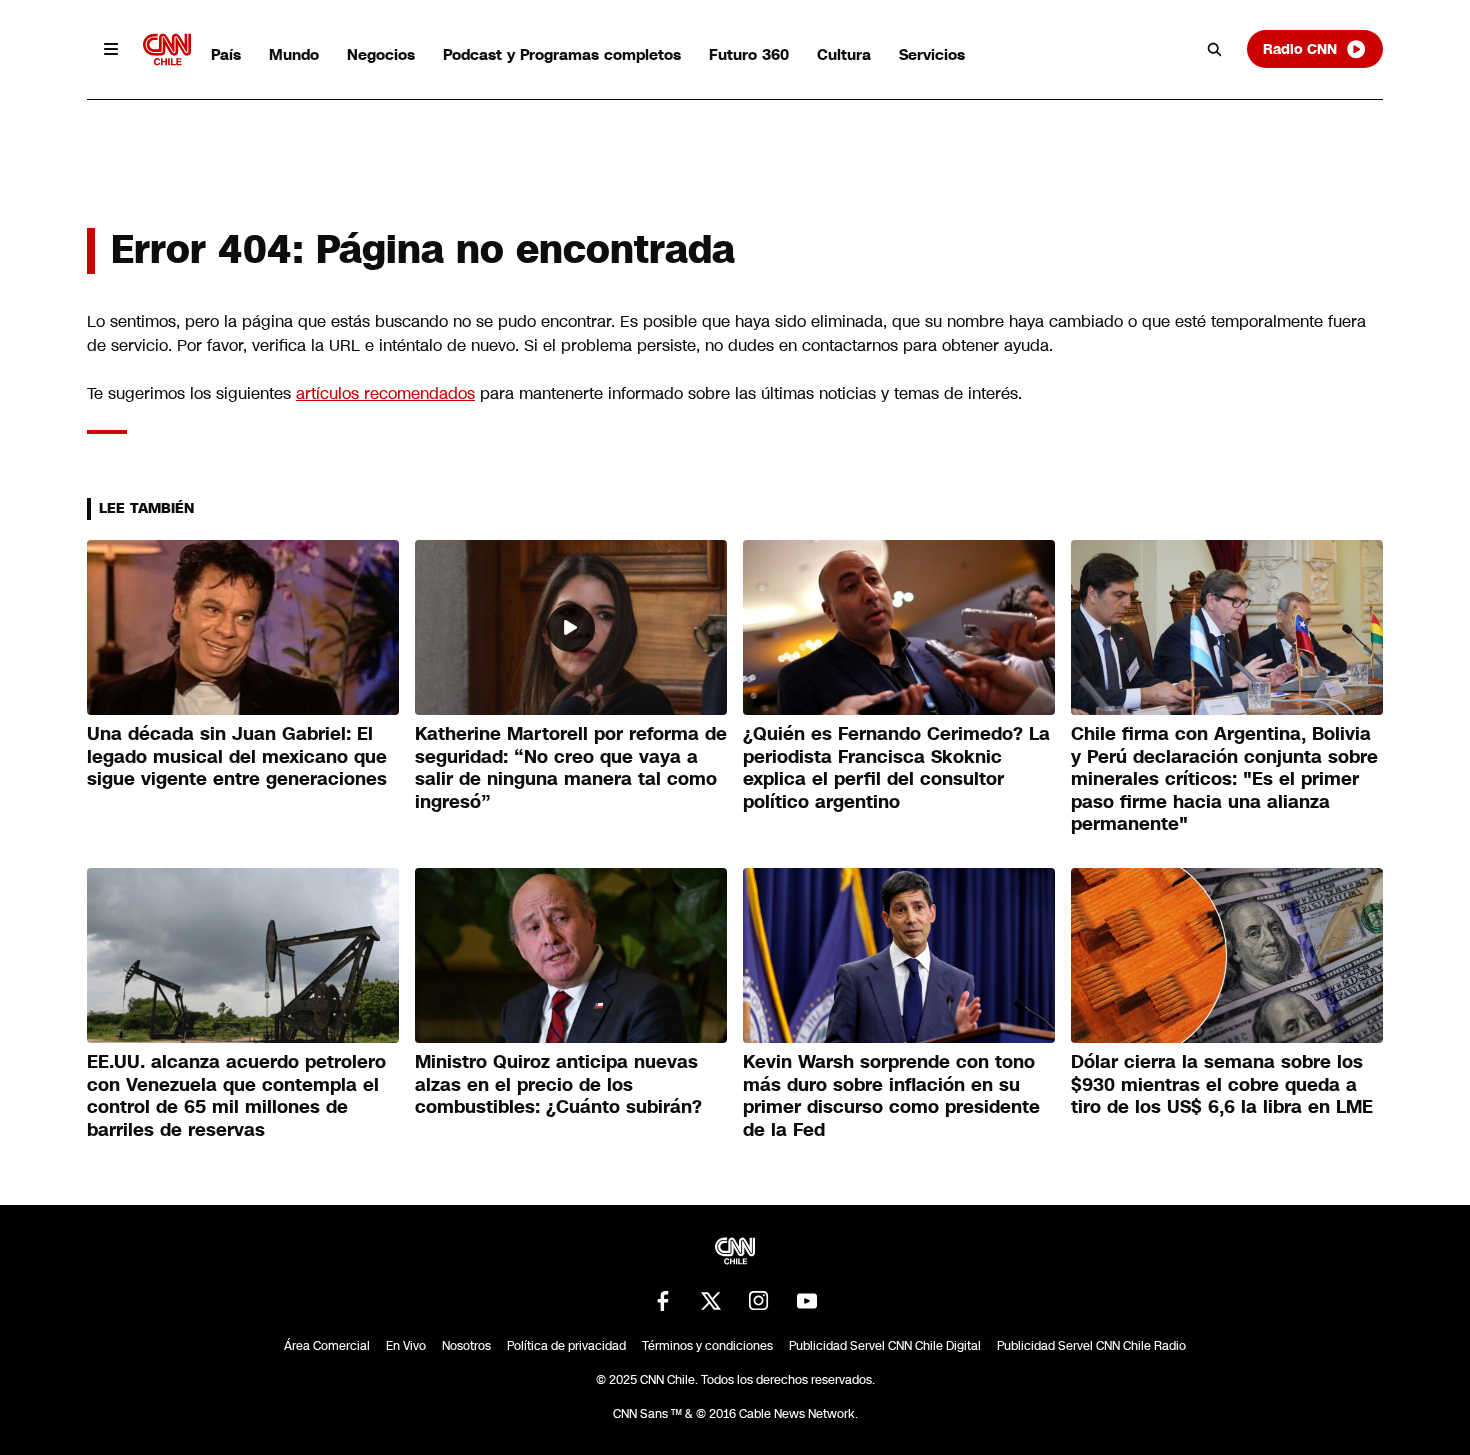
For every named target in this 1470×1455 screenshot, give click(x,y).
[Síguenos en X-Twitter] (711, 1301)
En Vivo (406, 1346)
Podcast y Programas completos (562, 54)
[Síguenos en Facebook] (663, 1301)
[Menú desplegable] (111, 49)
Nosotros (466, 1346)
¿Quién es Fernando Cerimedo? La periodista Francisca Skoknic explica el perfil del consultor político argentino (896, 768)
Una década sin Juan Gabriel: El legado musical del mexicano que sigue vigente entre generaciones (237, 756)
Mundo (294, 54)
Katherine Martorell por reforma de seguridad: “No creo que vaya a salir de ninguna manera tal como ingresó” (571, 768)
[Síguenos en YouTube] (807, 1301)
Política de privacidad (566, 1346)
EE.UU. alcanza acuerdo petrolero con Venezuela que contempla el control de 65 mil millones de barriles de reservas (236, 1096)
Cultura (844, 54)
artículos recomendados (385, 393)
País (226, 54)
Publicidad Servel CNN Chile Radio (1091, 1346)
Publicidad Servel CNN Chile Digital (885, 1346)
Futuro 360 (749, 54)
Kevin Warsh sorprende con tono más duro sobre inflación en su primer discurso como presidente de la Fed (891, 1096)
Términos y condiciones (707, 1346)
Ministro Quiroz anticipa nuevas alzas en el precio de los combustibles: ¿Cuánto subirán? (558, 1084)
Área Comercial (327, 1346)
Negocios (381, 54)
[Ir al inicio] (167, 49)
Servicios (932, 54)
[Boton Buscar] (1215, 49)
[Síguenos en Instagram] (759, 1301)
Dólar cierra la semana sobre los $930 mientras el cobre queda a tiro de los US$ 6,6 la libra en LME (1222, 1084)
